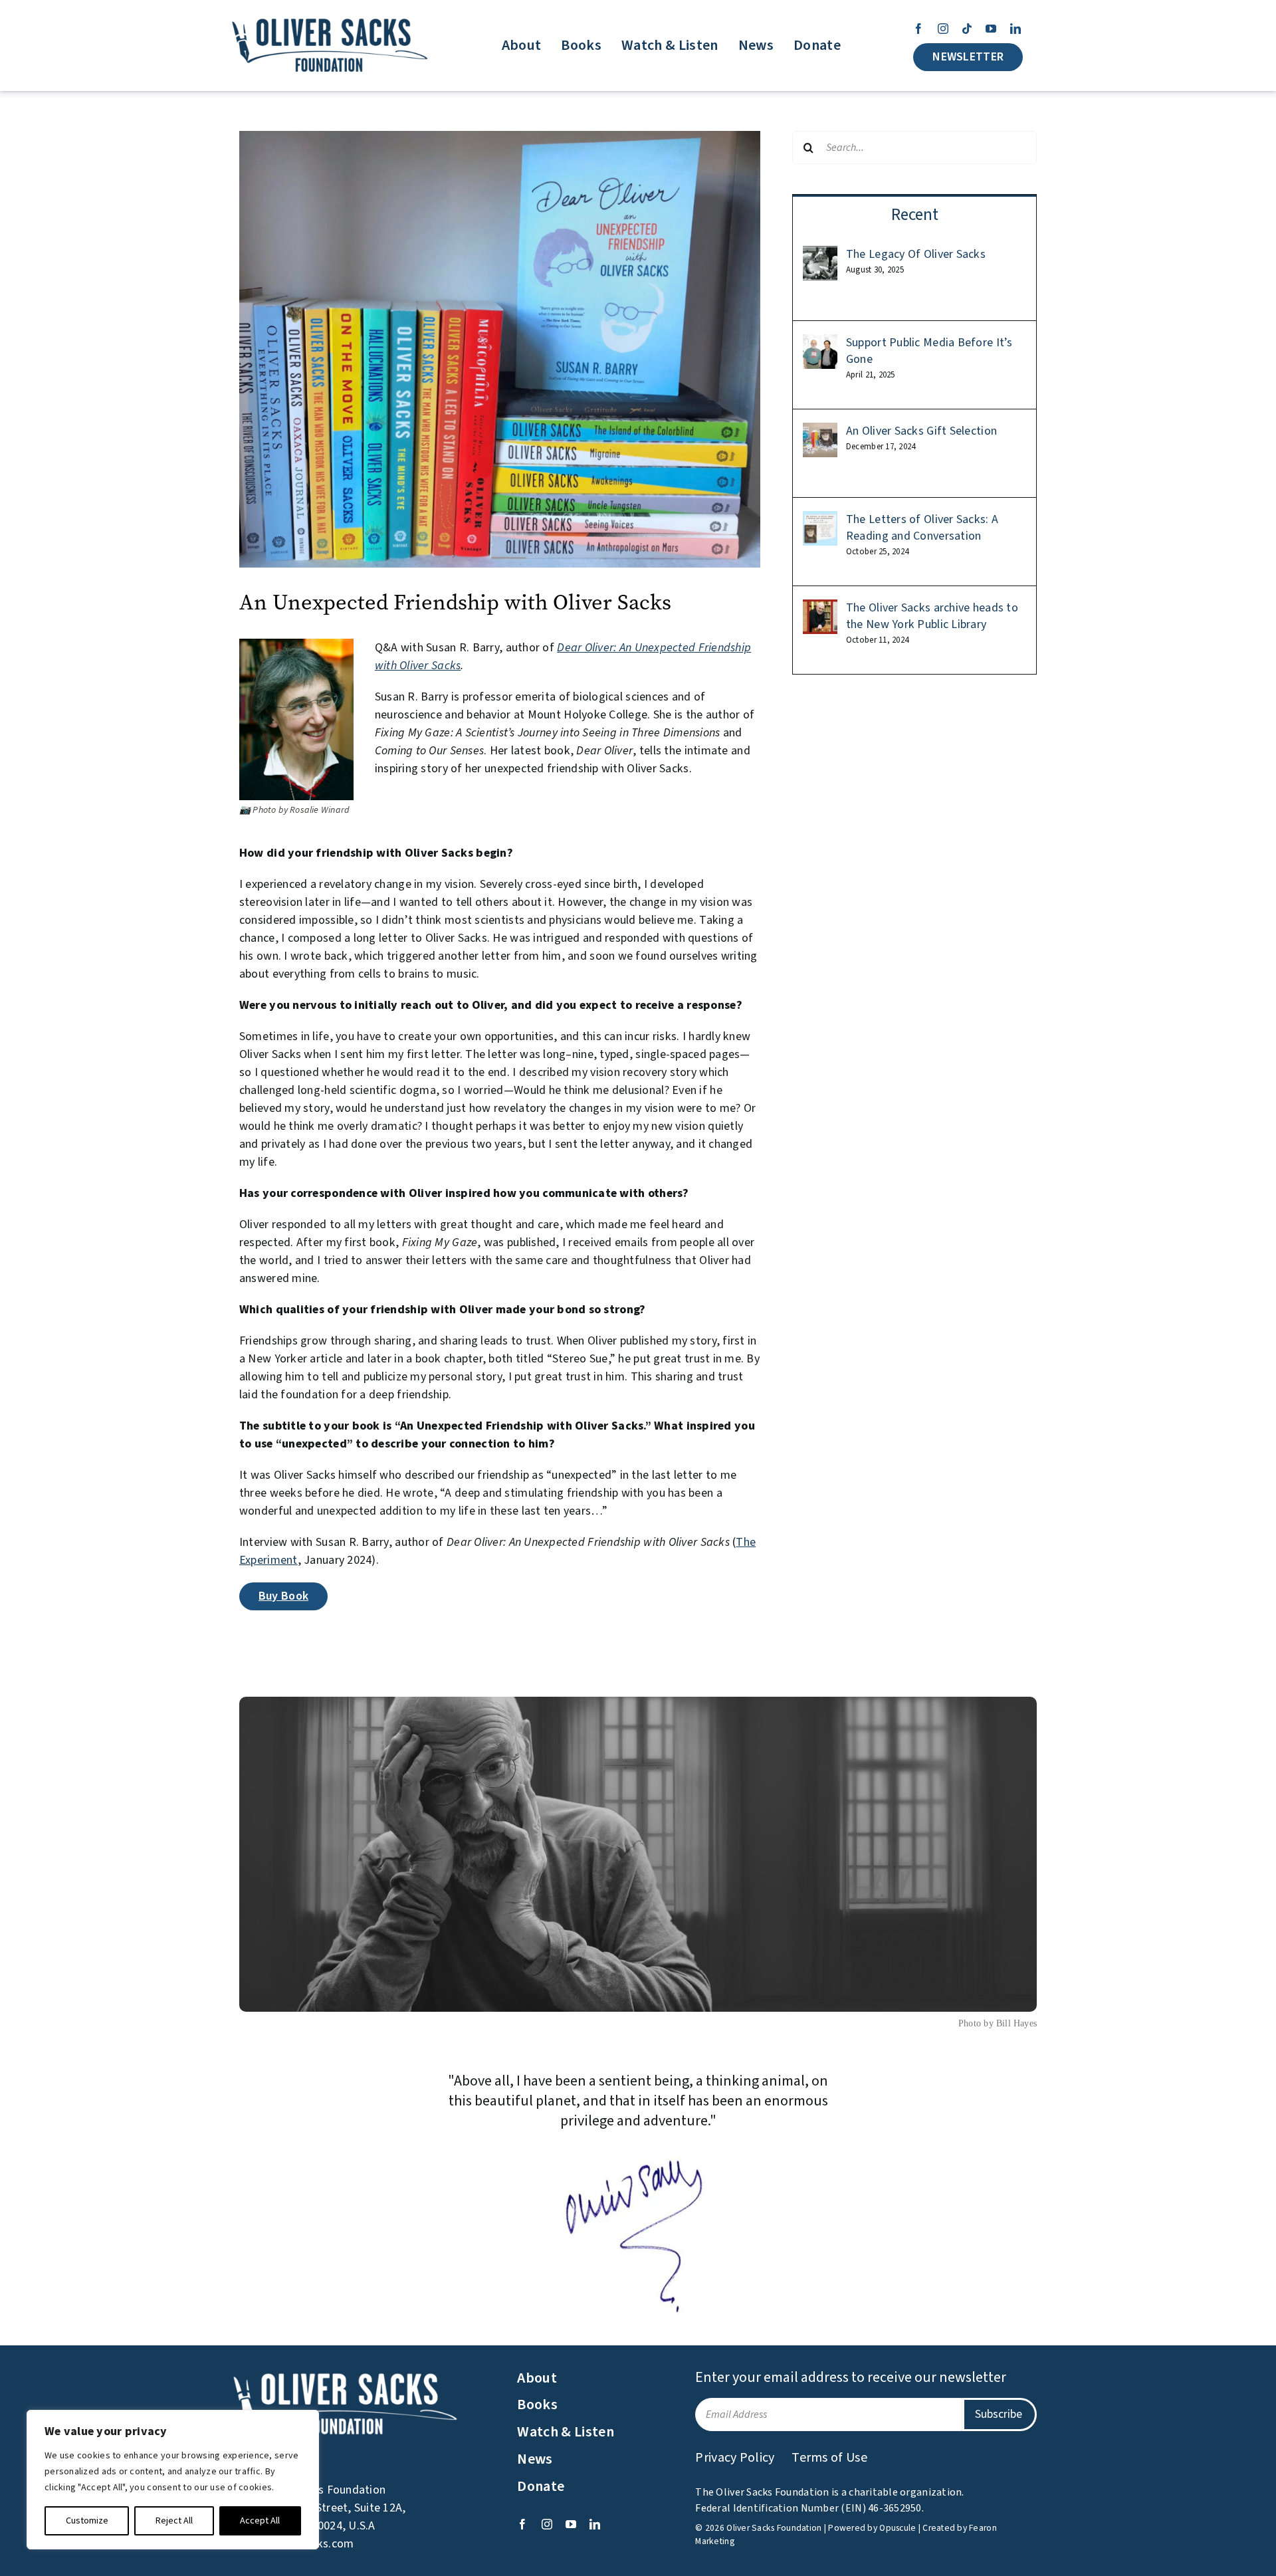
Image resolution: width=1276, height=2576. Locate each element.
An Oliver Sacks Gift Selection (921, 431)
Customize (87, 2521)
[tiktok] (967, 29)
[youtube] (991, 29)
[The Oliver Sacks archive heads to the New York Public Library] (820, 608)
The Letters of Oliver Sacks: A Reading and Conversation (922, 528)
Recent (915, 215)
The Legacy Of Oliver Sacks (916, 254)
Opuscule (898, 2528)
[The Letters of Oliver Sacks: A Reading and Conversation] (820, 520)
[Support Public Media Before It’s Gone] (820, 343)
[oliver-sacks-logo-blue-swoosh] (331, 19)
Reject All (174, 2521)
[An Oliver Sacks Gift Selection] (820, 432)
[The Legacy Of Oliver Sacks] (820, 255)
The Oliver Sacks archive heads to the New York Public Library (932, 616)
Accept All (260, 2521)
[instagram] (943, 29)
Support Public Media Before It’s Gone (929, 351)
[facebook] (918, 29)
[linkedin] (1015, 29)
